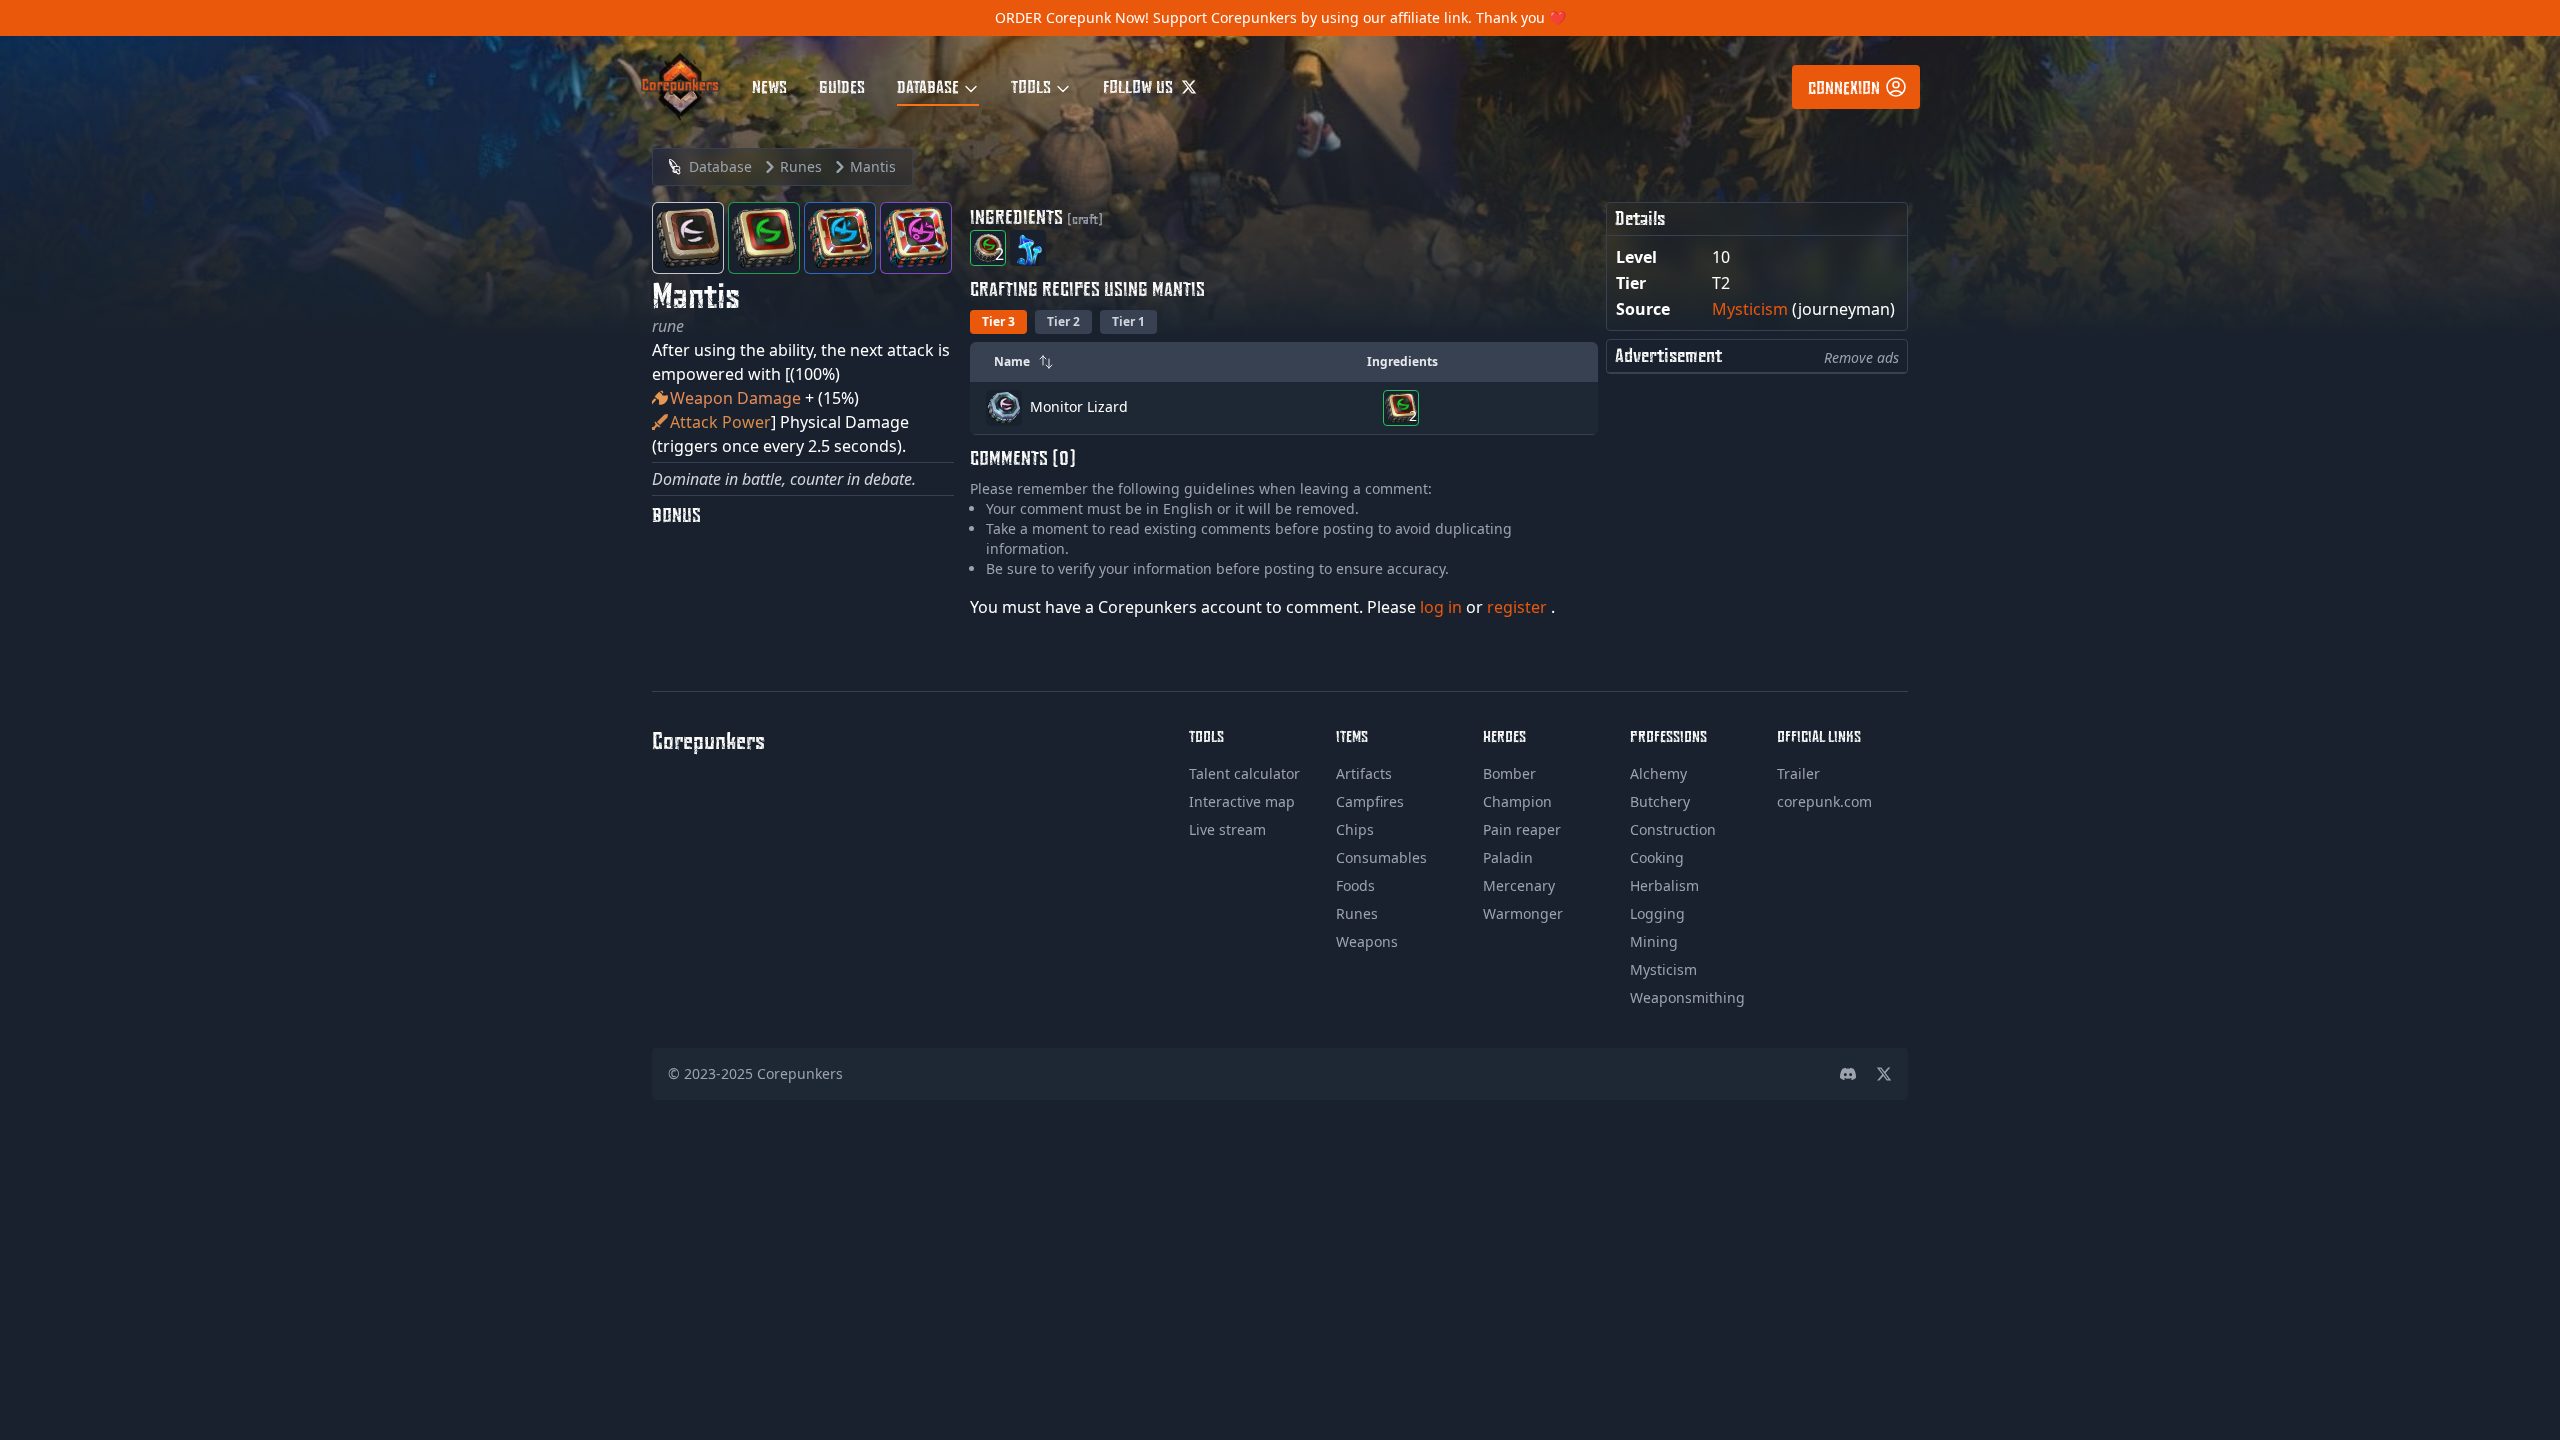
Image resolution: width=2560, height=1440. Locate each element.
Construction (1673, 829)
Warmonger (1523, 913)
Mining (1654, 941)
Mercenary (1519, 885)
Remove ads (1861, 357)
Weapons (1367, 941)
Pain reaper (1522, 829)
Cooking (1657, 857)
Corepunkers (800, 1073)
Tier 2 (1063, 321)
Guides (842, 86)
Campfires (1370, 801)
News (769, 86)
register (1519, 607)
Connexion (1844, 87)
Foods (1355, 885)
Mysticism (1750, 309)
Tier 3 (998, 321)
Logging (1657, 913)
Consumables (1381, 857)
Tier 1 (1128, 321)
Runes (1357, 913)
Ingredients (1402, 361)
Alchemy (1658, 773)
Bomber (1509, 773)
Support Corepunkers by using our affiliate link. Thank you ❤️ (1359, 17)
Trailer (1798, 773)
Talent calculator (1244, 773)
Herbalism (1664, 885)
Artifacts (1364, 773)
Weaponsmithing (1687, 997)
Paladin (1508, 857)
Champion (1517, 801)
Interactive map (1242, 801)
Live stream (1227, 829)
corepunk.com (1824, 801)
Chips (1355, 829)
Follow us (1140, 86)
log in (1443, 607)
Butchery (1660, 801)
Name (1012, 361)
